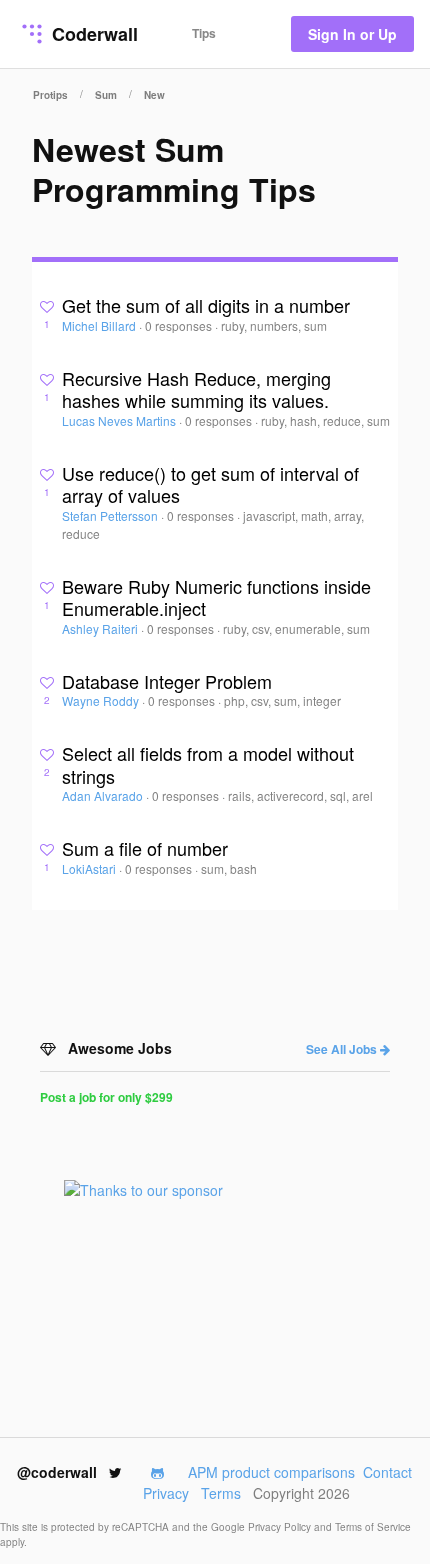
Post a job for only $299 (106, 1097)
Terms (221, 1493)
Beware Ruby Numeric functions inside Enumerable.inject (216, 597)
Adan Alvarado (104, 795)
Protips (50, 95)
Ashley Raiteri (101, 628)
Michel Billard (100, 325)
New (154, 95)
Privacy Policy (281, 1527)
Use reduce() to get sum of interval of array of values (210, 484)
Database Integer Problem (167, 681)
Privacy (166, 1493)
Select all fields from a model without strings (208, 764)
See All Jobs (343, 1049)
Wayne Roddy (102, 700)
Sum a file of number (145, 848)
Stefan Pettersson (111, 515)
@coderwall (59, 1472)
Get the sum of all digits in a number (206, 305)
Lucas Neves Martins (120, 420)
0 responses (180, 325)
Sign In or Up (352, 34)
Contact (387, 1472)
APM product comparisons (271, 1472)
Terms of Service (373, 1527)
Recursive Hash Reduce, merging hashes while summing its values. (196, 389)
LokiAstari (90, 868)
